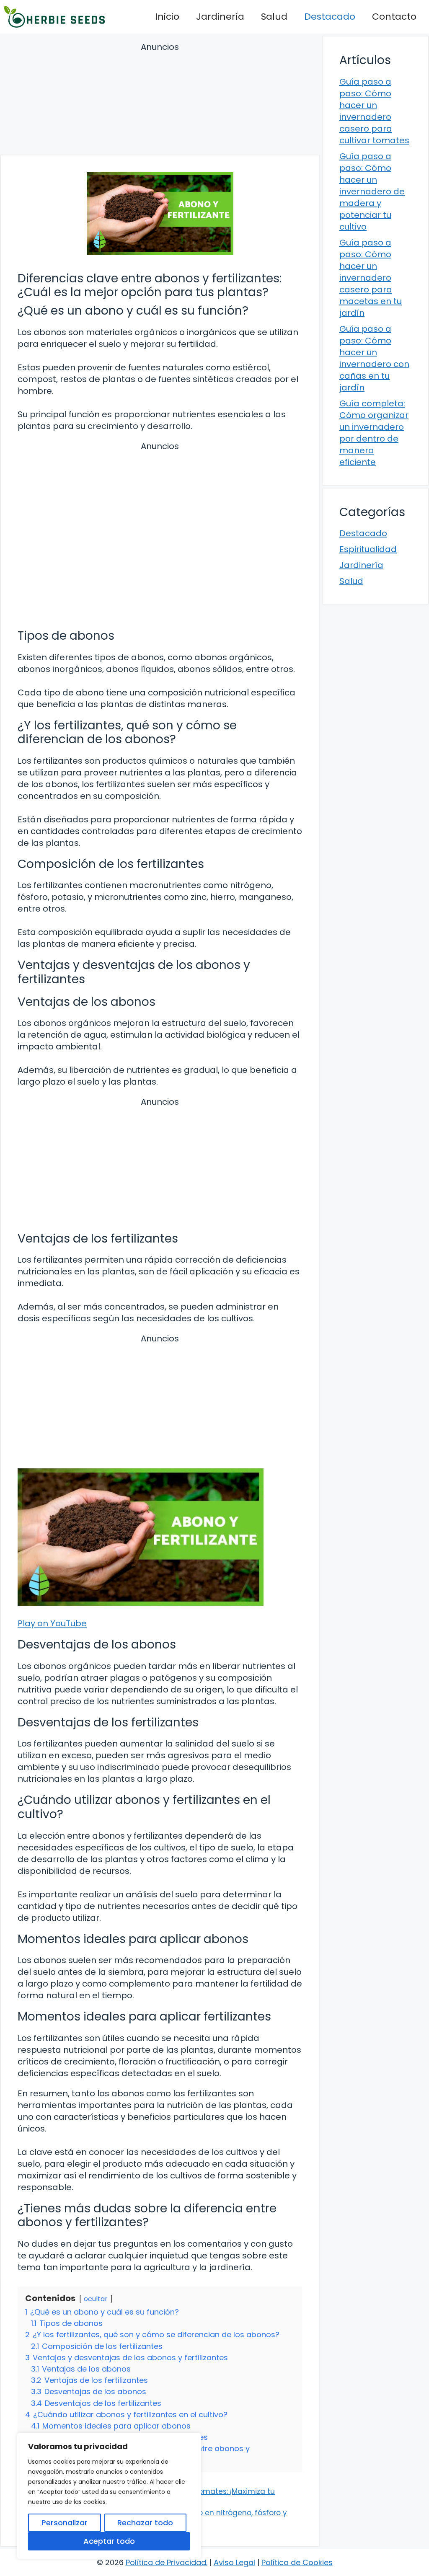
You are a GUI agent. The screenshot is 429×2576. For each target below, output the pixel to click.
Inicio (167, 17)
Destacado (330, 17)
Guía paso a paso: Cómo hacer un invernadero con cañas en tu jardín (374, 358)
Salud (274, 17)
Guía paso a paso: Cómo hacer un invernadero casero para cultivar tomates (374, 111)
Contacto (394, 17)
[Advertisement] (160, 100)
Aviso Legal (234, 2562)
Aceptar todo (109, 2541)
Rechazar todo (145, 2523)
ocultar (96, 2299)
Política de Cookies (297, 2562)
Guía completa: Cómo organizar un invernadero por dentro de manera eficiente (374, 433)
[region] (109, 2496)
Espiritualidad (368, 549)
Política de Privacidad (166, 2562)
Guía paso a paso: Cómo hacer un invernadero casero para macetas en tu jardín (371, 278)
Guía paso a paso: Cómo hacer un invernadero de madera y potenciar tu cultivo (372, 191)
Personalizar (65, 2523)
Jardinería (220, 17)
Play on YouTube (52, 1623)
